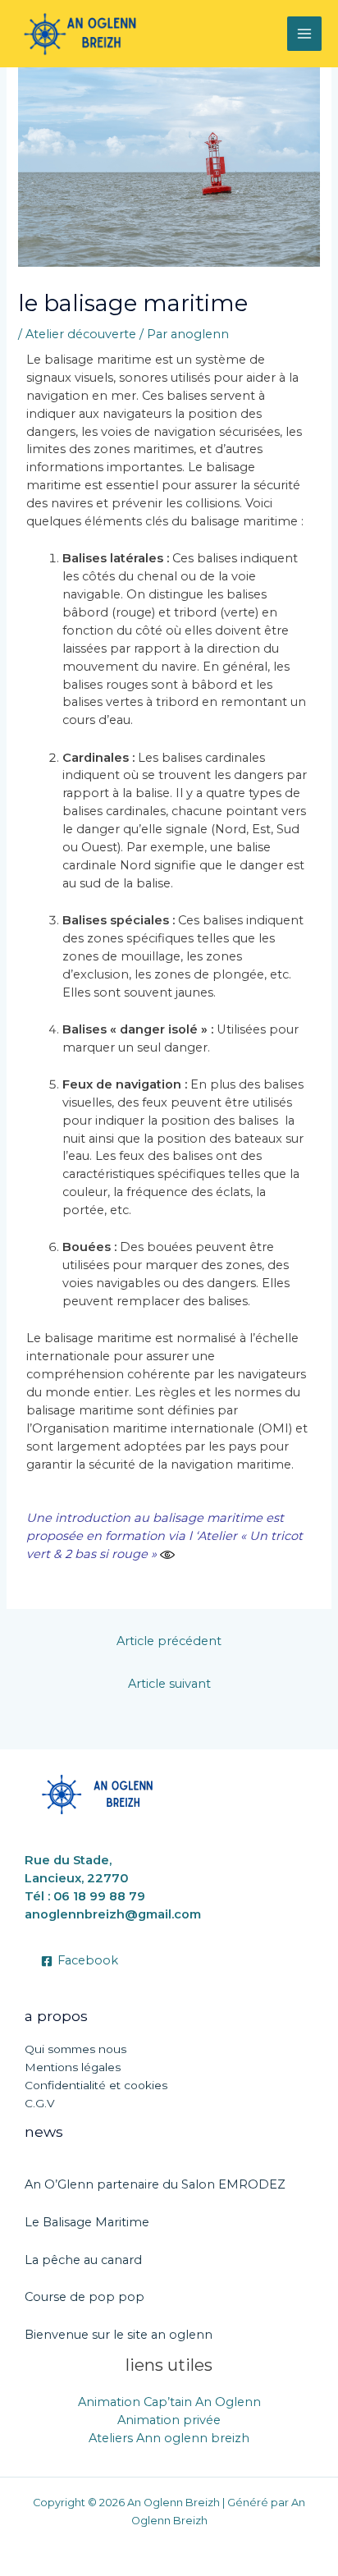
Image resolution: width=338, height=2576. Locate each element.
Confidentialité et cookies (96, 2085)
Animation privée (169, 2420)
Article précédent (169, 1641)
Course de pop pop (84, 2297)
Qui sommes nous (75, 2049)
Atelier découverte (81, 334)
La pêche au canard (83, 2260)
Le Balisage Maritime (87, 2222)
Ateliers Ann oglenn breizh (169, 2438)
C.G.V (40, 2103)
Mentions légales (73, 2067)
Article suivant (169, 1684)
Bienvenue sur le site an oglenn (119, 2335)
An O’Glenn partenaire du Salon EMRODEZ (155, 2184)
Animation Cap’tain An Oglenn (169, 2402)
